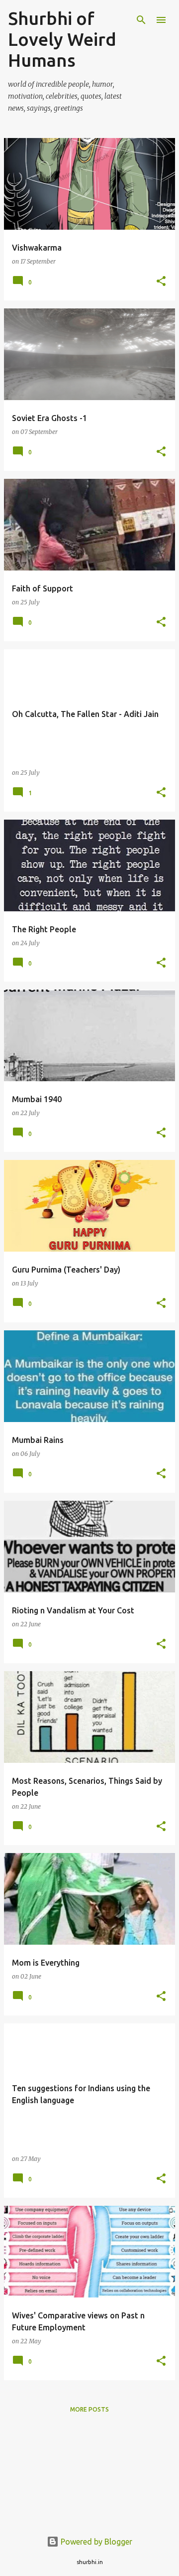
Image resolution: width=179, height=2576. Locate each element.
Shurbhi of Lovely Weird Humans (62, 39)
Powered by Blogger (95, 2542)
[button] (161, 282)
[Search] (141, 20)
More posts (89, 2409)
